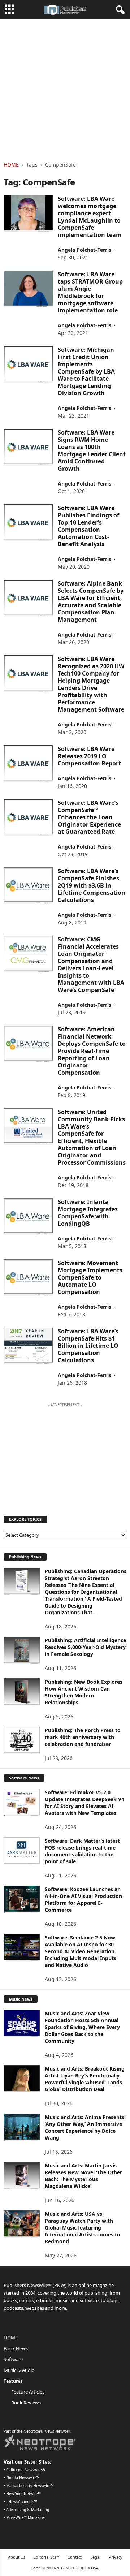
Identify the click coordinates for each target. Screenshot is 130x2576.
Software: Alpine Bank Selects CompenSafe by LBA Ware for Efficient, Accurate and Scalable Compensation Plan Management (91, 601)
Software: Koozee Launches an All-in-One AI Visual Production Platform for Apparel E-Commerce (83, 1899)
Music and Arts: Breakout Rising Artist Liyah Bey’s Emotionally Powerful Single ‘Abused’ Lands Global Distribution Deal (85, 2079)
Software (13, 2359)
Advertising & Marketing (28, 2510)
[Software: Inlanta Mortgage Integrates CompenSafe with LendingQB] (28, 1217)
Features (13, 2381)
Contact (75, 2557)
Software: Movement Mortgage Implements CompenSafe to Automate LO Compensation (90, 1277)
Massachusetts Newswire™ (30, 2486)
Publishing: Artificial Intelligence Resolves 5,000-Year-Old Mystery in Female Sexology (85, 1647)
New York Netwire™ (23, 2494)
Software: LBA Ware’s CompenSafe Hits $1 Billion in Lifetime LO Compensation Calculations (88, 1346)
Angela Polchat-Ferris (84, 250)
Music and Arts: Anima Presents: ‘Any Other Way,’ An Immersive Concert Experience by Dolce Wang (85, 2127)
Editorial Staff (46, 2557)
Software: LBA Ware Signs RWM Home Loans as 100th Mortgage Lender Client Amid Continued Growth (92, 450)
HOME (11, 2338)
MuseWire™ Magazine (25, 2517)
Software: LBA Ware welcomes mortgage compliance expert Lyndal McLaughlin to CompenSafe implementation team (90, 217)
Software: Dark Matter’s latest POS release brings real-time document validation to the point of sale (82, 1851)
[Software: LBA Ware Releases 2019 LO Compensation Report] (28, 764)
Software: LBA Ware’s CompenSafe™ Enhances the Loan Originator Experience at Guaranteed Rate (89, 817)
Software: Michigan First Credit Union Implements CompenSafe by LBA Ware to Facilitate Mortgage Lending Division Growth (86, 371)
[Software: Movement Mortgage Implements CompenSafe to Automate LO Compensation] (28, 1278)
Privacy (116, 2557)
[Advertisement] (65, 88)
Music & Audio (19, 2370)
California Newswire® (26, 2470)
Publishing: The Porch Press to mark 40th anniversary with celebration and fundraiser (83, 1737)
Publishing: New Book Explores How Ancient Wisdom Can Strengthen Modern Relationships (84, 1692)
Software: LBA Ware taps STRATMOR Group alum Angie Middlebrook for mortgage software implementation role (90, 292)
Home (11, 165)
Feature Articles (28, 2392)
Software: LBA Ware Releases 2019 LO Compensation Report (89, 756)
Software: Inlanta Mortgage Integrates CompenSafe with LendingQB (88, 1213)
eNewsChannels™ (22, 2502)
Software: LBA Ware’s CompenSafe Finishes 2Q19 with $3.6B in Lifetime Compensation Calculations (92, 885)
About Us (17, 2557)
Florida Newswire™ (23, 2478)
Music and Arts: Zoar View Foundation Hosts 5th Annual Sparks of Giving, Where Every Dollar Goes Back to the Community (82, 2027)
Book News (16, 2348)
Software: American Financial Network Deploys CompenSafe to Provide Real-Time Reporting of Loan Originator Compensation (92, 1051)
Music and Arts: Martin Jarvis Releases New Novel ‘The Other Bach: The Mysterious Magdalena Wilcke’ (83, 2176)
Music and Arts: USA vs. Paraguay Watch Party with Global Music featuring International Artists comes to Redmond (83, 2228)
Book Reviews (26, 2403)
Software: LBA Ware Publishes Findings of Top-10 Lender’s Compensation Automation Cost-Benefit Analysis (88, 526)
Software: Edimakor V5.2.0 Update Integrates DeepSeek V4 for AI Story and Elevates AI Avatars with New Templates (84, 1803)
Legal (95, 2557)
